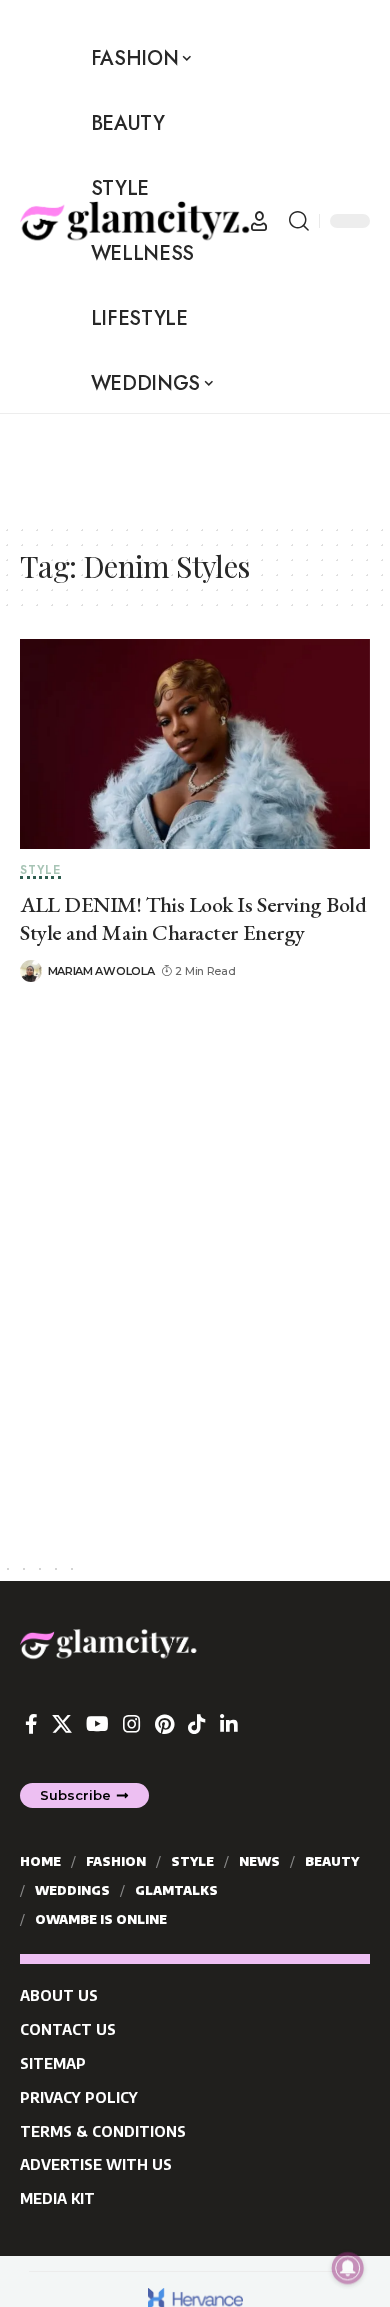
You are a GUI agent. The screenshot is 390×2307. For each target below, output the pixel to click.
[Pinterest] (164, 1724)
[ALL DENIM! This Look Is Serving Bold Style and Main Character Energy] (195, 744)
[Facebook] (31, 1724)
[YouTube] (97, 1724)
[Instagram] (132, 1724)
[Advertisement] (160, 464)
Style (40, 871)
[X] (62, 1724)
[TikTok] (197, 1724)
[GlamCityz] (135, 221)
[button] (259, 221)
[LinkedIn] (229, 1724)
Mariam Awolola (101, 971)
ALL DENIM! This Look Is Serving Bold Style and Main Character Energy (193, 919)
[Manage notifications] (348, 2268)
